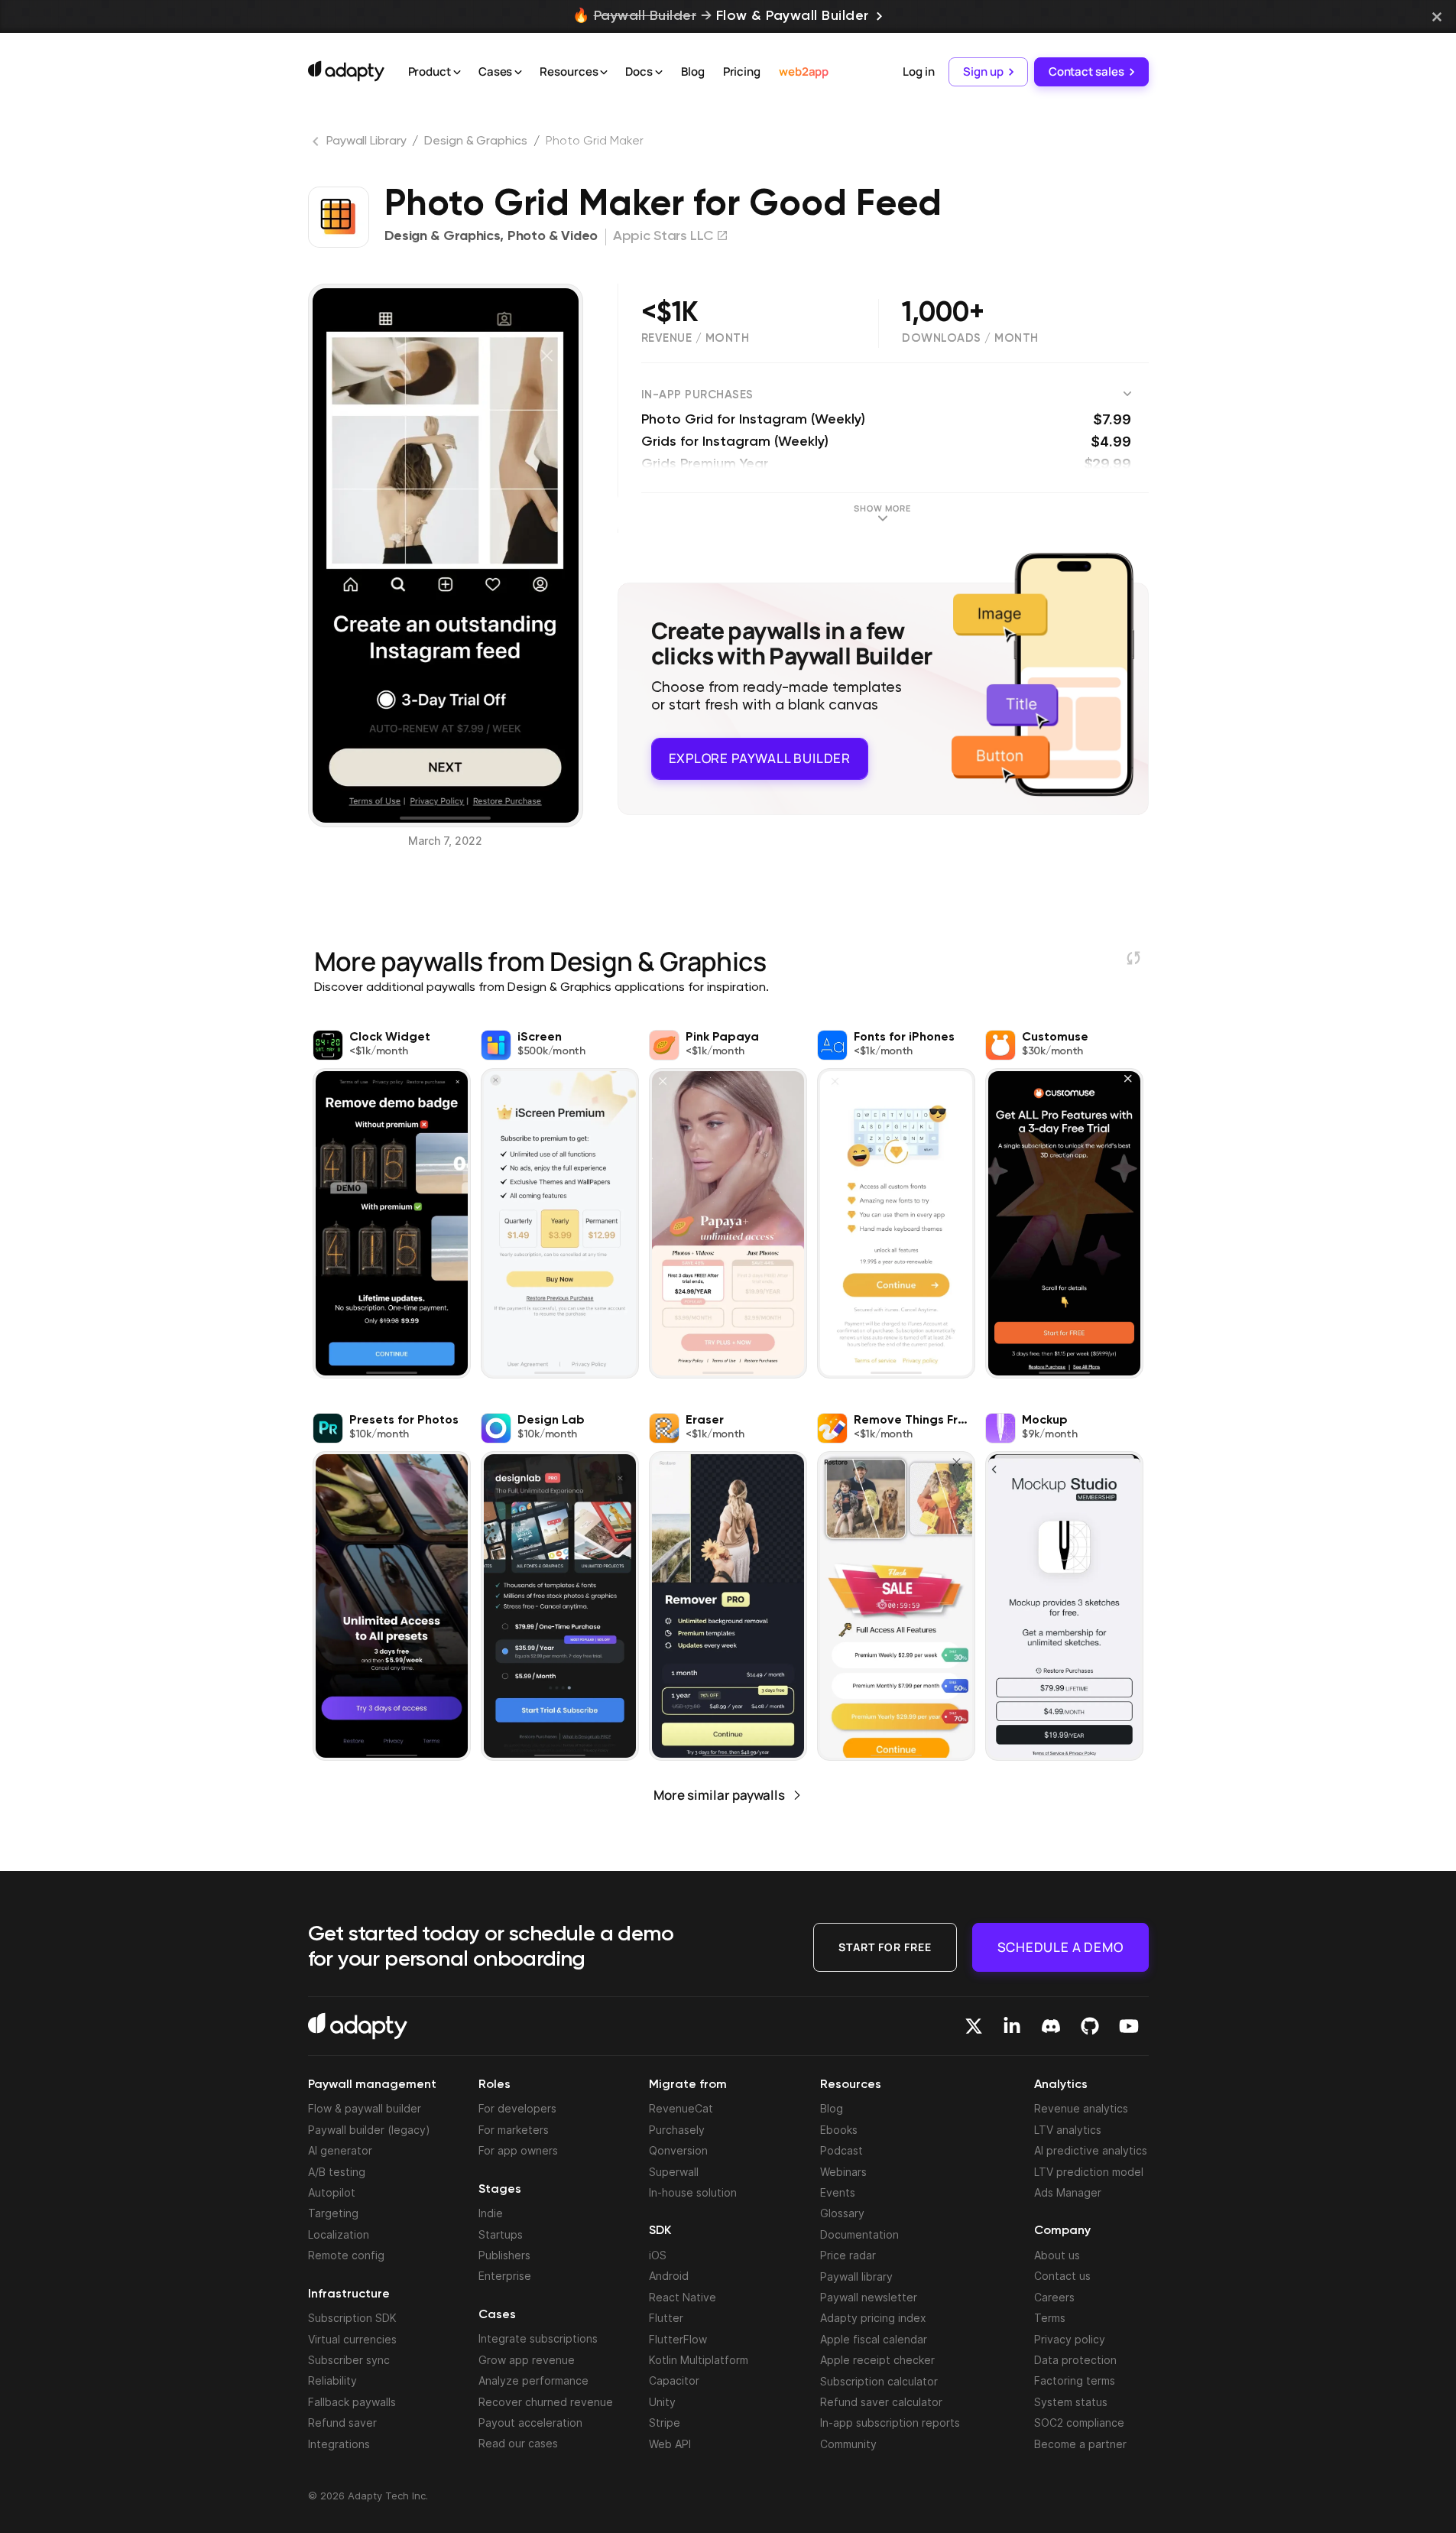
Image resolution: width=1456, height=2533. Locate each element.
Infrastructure (349, 2294)
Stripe (665, 2423)
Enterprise (505, 2276)
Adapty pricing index (873, 2318)
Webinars (843, 2172)
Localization (339, 2234)
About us (1057, 2255)
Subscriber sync (349, 2360)
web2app (804, 71)
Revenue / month (696, 338)
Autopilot (332, 2192)
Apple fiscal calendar (874, 2339)
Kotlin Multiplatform (699, 2360)
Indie (491, 2213)
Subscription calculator (879, 2381)
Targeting (333, 2213)
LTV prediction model (1089, 2172)
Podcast (841, 2150)
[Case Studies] (518, 73)
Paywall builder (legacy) (369, 2130)
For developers (517, 2108)
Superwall (674, 2172)
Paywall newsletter (869, 2297)
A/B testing (337, 2172)
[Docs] (659, 73)
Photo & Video (553, 236)
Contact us (1062, 2276)
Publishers (504, 2255)
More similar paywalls (719, 1795)
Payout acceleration (530, 2423)
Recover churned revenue (546, 2402)
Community (848, 2444)
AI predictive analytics (1091, 2150)
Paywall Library (366, 141)
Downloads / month (970, 338)
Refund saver (342, 2423)
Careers (1054, 2297)
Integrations (339, 2444)
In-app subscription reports (890, 2423)
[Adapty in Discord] (1051, 2026)
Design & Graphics (475, 141)
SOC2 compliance (1079, 2423)
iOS (658, 2255)
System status (1071, 2402)
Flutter (666, 2318)
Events (838, 2192)
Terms (1050, 2318)
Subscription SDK (352, 2318)
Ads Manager (1068, 2192)
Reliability (332, 2380)
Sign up (983, 71)
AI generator (340, 2150)
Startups (501, 2234)
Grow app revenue (527, 2360)
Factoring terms (1075, 2380)
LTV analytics (1068, 2130)
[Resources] (604, 73)
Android (669, 2276)
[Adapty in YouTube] (1129, 2026)
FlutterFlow (678, 2339)
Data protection (1075, 2360)
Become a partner (1080, 2444)
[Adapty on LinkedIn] (1012, 2026)
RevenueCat (681, 2108)
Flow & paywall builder (365, 2108)
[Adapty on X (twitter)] (974, 2026)
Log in (918, 71)
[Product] (457, 73)
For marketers (514, 2130)
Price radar (848, 2255)
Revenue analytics (1081, 2108)
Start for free (885, 1947)
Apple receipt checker (877, 2360)
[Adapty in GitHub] (1090, 2026)
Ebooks (839, 2130)
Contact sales (1086, 71)
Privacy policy (1070, 2339)
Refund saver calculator (881, 2402)
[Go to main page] (346, 71)
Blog (693, 71)
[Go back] (317, 145)
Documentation (859, 2234)
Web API (670, 2444)
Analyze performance (533, 2380)
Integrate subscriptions (538, 2338)
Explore (760, 758)
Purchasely (677, 2130)
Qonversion (678, 2150)
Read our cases (518, 2443)
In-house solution (693, 2192)
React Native (683, 2297)
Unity (662, 2402)
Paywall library (856, 2276)
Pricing (742, 71)
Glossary (842, 2213)
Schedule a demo (1060, 1947)
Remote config (346, 2255)
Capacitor (674, 2380)
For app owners (518, 2150)
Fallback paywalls (352, 2402)
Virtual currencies (352, 2339)
